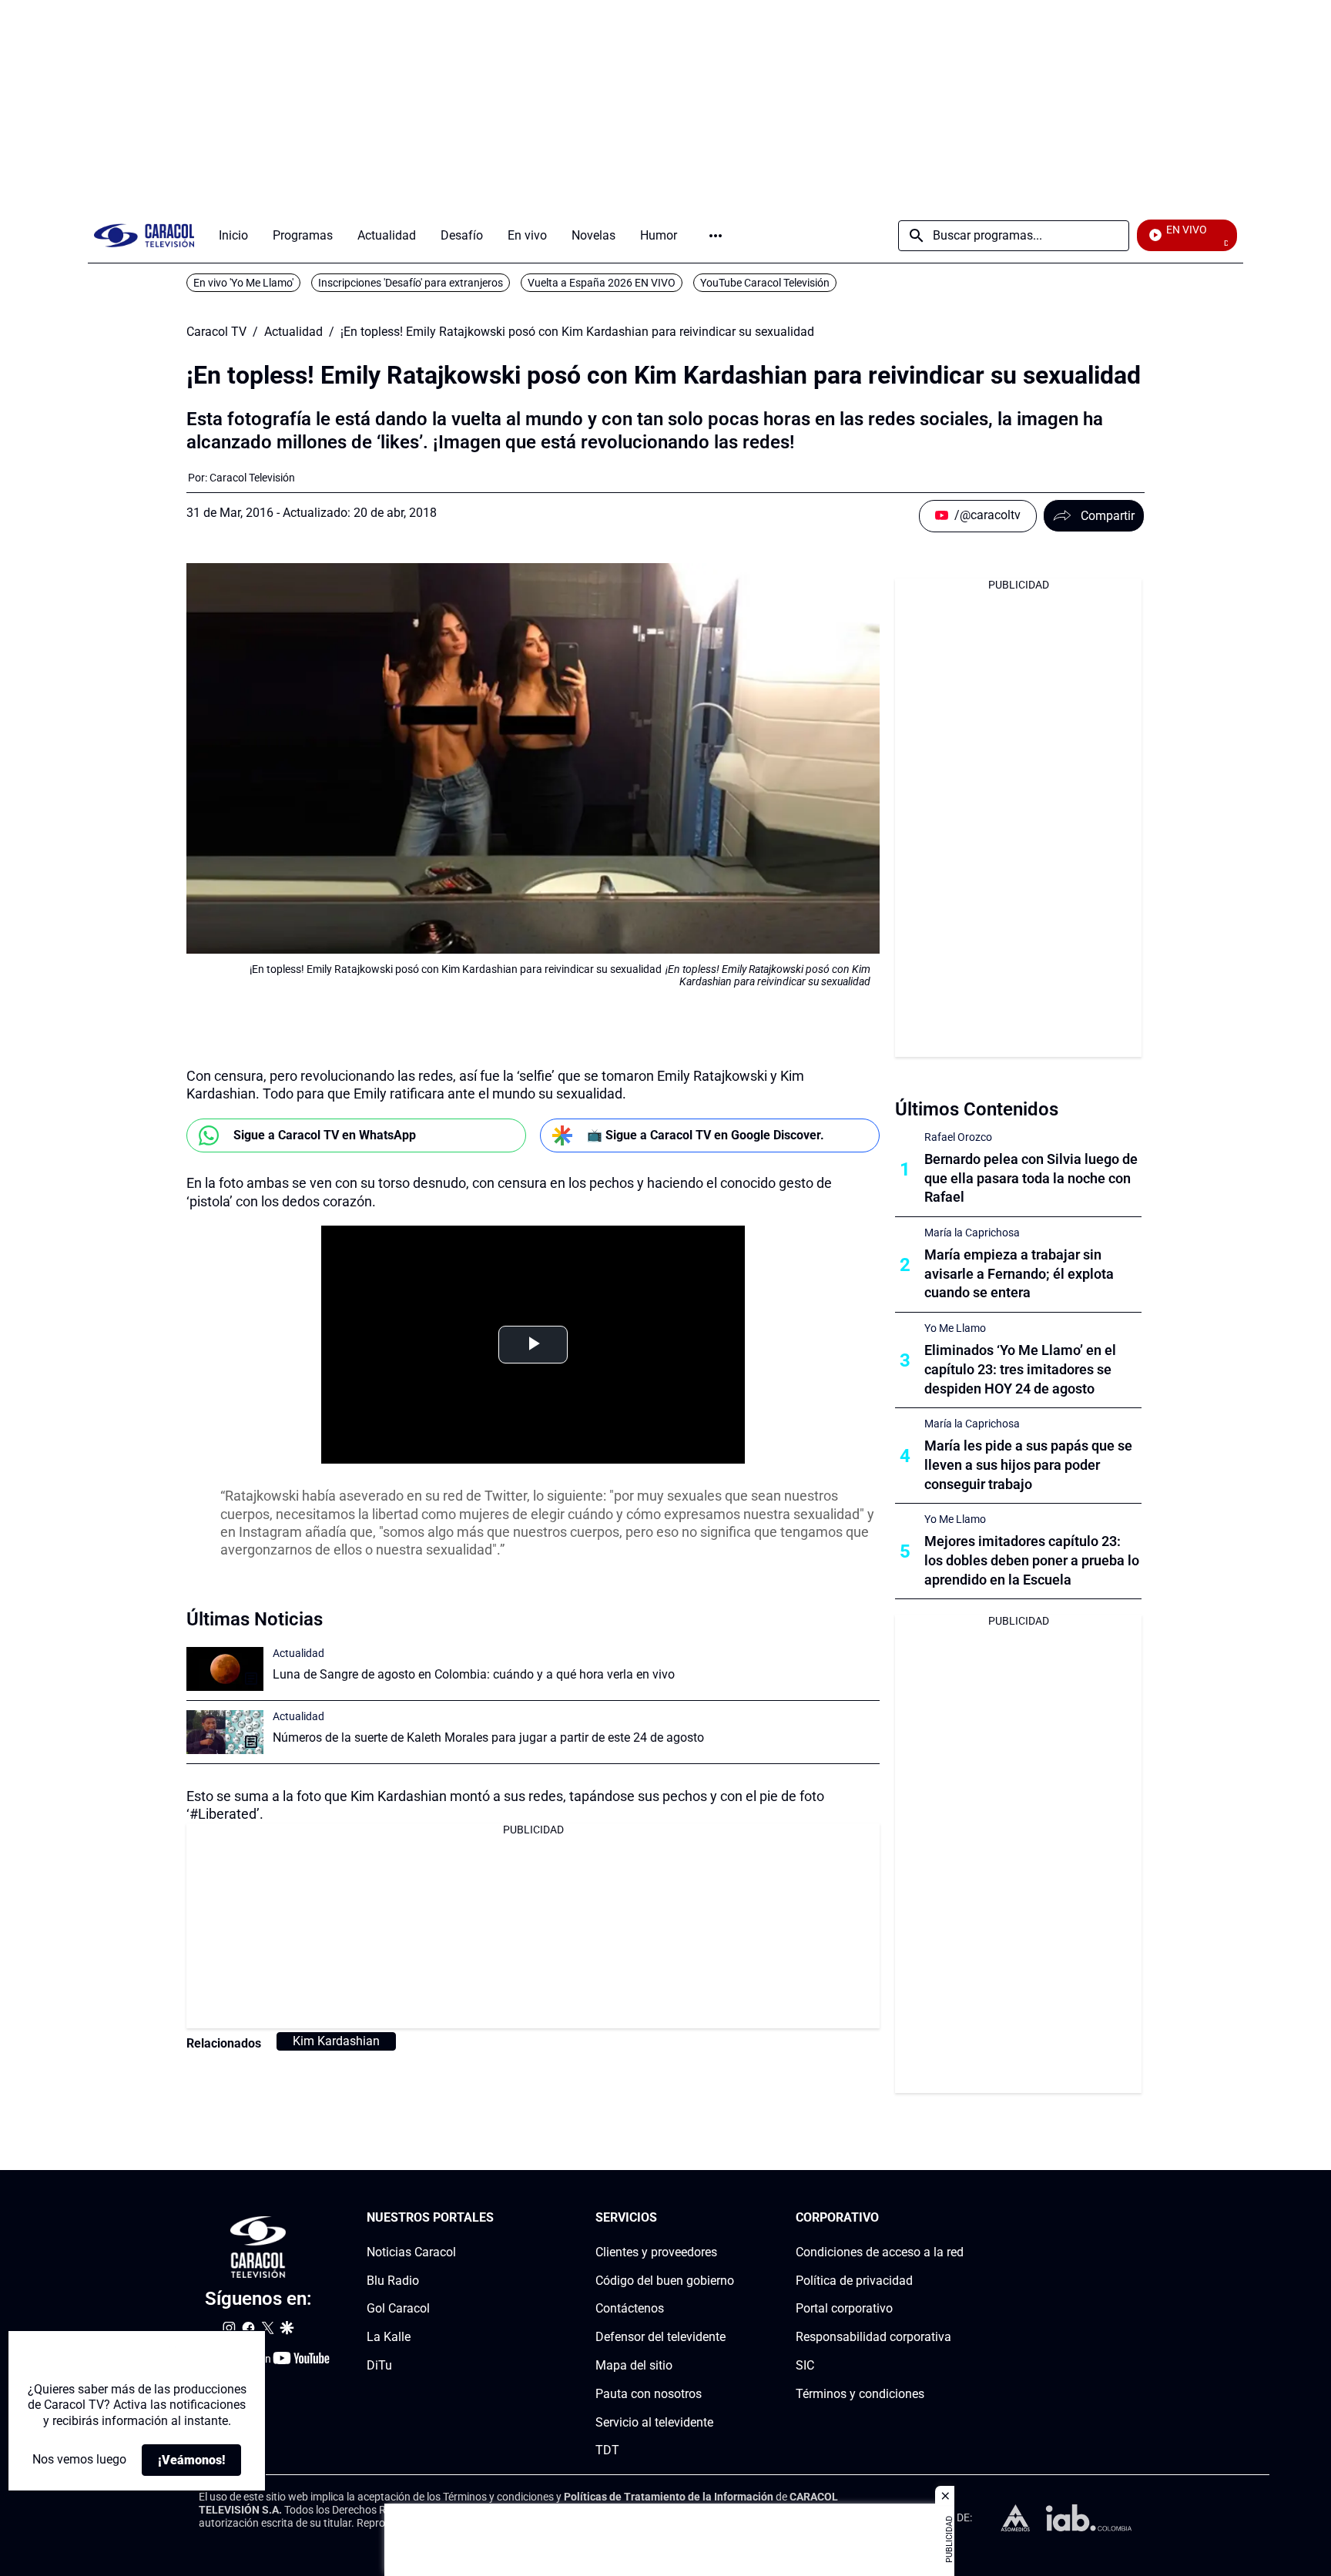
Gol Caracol (398, 2309)
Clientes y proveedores (656, 2252)
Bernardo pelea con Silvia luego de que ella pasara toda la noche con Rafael (1031, 1178)
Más (716, 236)
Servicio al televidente (654, 2422)
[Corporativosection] (959, 2218)
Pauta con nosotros (649, 2394)
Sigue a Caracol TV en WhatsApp (325, 1135)
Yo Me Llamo (955, 1328)
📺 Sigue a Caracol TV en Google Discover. (706, 1135)
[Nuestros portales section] (498, 2218)
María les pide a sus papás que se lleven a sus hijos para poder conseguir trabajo (1028, 1465)
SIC (805, 2365)
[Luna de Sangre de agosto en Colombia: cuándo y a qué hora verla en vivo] (225, 1669)
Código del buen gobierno (665, 2281)
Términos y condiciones (860, 2394)
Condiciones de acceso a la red (880, 2252)
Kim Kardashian (336, 2041)
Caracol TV (216, 332)
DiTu (379, 2365)
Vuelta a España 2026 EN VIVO (602, 283)
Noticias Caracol (411, 2252)
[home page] (144, 235)
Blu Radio (393, 2281)
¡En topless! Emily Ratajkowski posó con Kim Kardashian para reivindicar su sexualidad (577, 332)
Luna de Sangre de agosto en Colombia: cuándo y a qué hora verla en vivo (474, 1674)
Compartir (1108, 516)
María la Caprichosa (972, 1233)
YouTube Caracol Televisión (765, 283)
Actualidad (293, 332)
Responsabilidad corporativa (873, 2337)
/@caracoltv (987, 515)
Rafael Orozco (958, 1137)
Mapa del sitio (634, 2365)
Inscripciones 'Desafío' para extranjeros (411, 283)
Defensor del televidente (660, 2337)
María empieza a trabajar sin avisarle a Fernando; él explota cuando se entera (1019, 1274)
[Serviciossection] (729, 2218)
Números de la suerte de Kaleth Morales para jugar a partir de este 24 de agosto (488, 1737)
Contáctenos (630, 2309)
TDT (607, 2451)
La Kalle (389, 2337)
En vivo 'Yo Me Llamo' (243, 283)
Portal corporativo (844, 2309)
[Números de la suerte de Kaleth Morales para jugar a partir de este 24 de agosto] (225, 1732)
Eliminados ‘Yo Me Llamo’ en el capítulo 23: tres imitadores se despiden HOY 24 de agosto (1020, 1369)
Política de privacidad (854, 2281)
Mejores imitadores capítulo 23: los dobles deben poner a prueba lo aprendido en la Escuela (1032, 1560)
